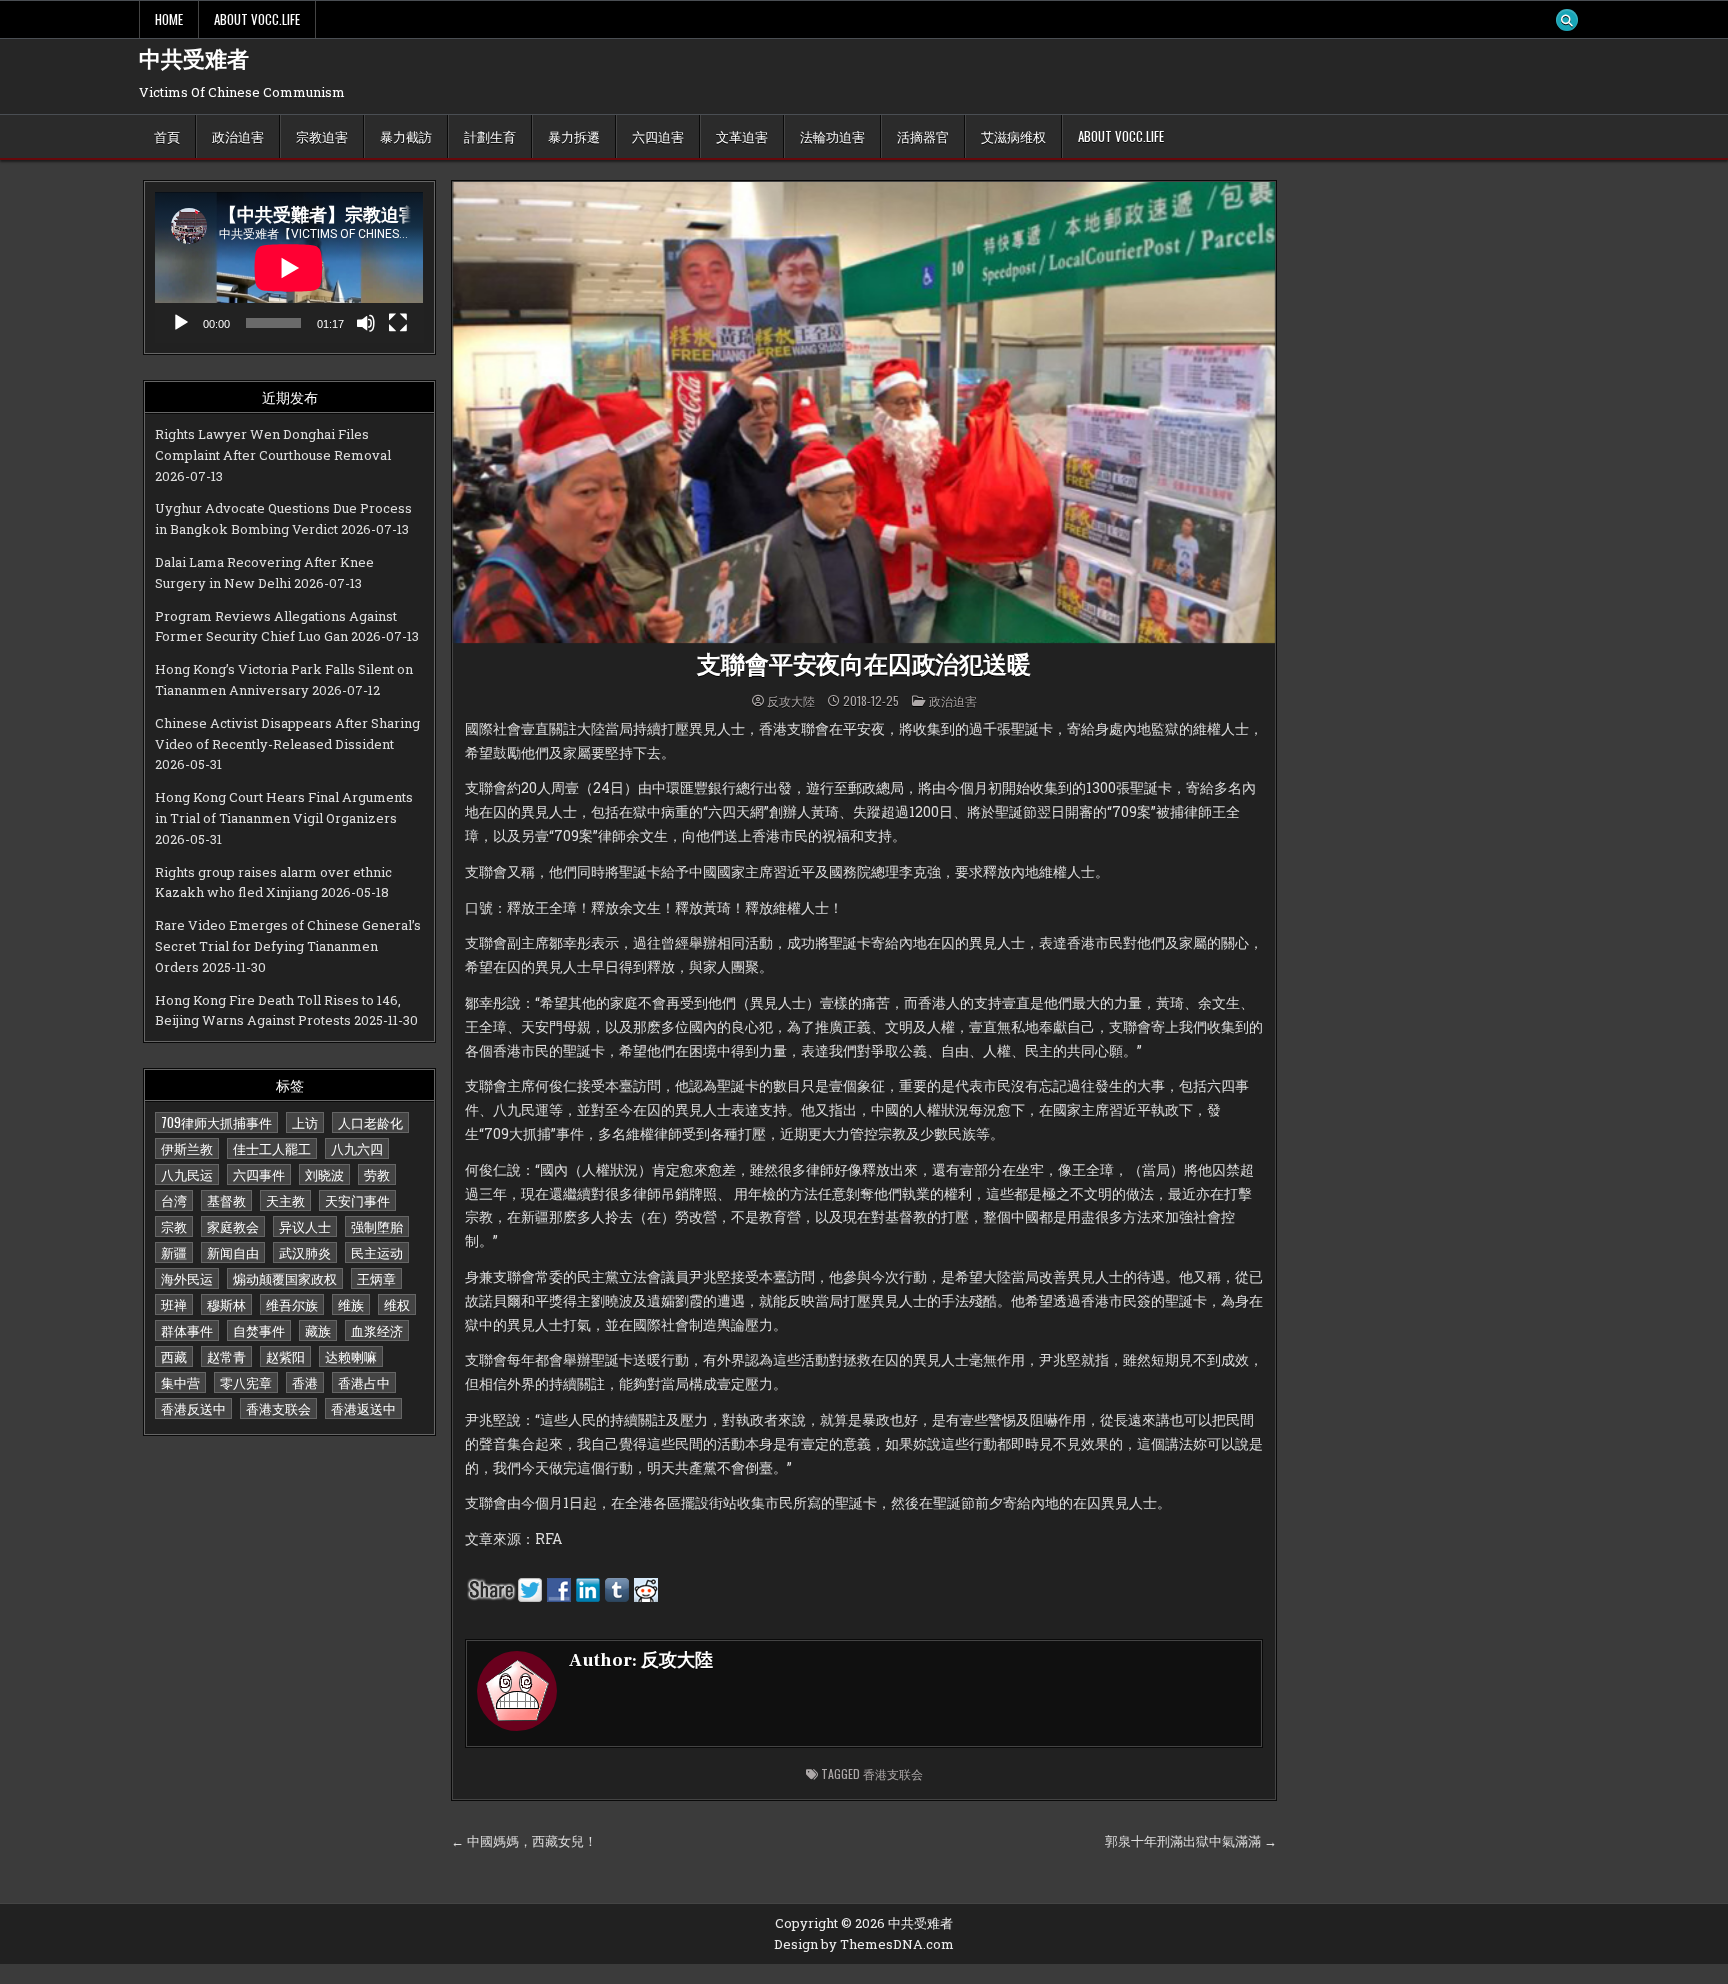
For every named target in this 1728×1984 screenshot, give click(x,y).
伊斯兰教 (187, 1148)
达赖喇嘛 (351, 1356)
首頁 (167, 136)
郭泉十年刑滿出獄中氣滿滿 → (1191, 1841)
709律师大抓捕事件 (216, 1122)
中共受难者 (194, 60)
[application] (289, 267)
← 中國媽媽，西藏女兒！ (524, 1841)
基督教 (226, 1200)
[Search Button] (1567, 20)
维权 (397, 1304)
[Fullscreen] (398, 323)
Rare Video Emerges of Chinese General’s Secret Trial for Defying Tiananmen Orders (288, 946)
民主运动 (377, 1252)
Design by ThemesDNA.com (864, 1944)
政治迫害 (238, 136)
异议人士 (305, 1226)
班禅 (174, 1304)
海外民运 (187, 1278)
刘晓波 (324, 1174)
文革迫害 (742, 136)
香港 (305, 1382)
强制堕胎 (377, 1226)
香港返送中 (363, 1408)
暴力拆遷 (574, 136)
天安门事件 (357, 1200)
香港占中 (364, 1382)
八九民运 (187, 1174)
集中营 (180, 1382)
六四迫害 (658, 136)
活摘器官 (923, 136)
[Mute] (366, 323)
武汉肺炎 (305, 1252)
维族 (351, 1304)
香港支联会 (278, 1408)
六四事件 (259, 1174)
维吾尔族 (292, 1304)
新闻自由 (233, 1252)
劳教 (377, 1174)
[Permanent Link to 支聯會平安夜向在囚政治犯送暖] (864, 412)
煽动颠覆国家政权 (285, 1278)
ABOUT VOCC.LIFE (257, 19)
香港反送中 (193, 1408)
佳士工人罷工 (272, 1148)
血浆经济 (377, 1330)
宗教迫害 (322, 136)
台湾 (174, 1200)
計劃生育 (490, 136)
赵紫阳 (285, 1356)
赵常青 (226, 1356)
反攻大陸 (791, 701)
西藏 (174, 1356)
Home (169, 19)
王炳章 (376, 1278)
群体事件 (187, 1330)
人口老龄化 (370, 1122)
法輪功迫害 (832, 136)
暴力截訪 (406, 136)
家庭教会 (233, 1226)
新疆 (174, 1252)
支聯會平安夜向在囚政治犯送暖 (863, 665)
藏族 (318, 1330)
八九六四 (357, 1148)
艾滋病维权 (1013, 136)
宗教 (174, 1226)
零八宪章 (246, 1382)
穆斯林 (226, 1304)
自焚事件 (259, 1330)
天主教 (285, 1200)
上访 (305, 1122)
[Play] (181, 323)
